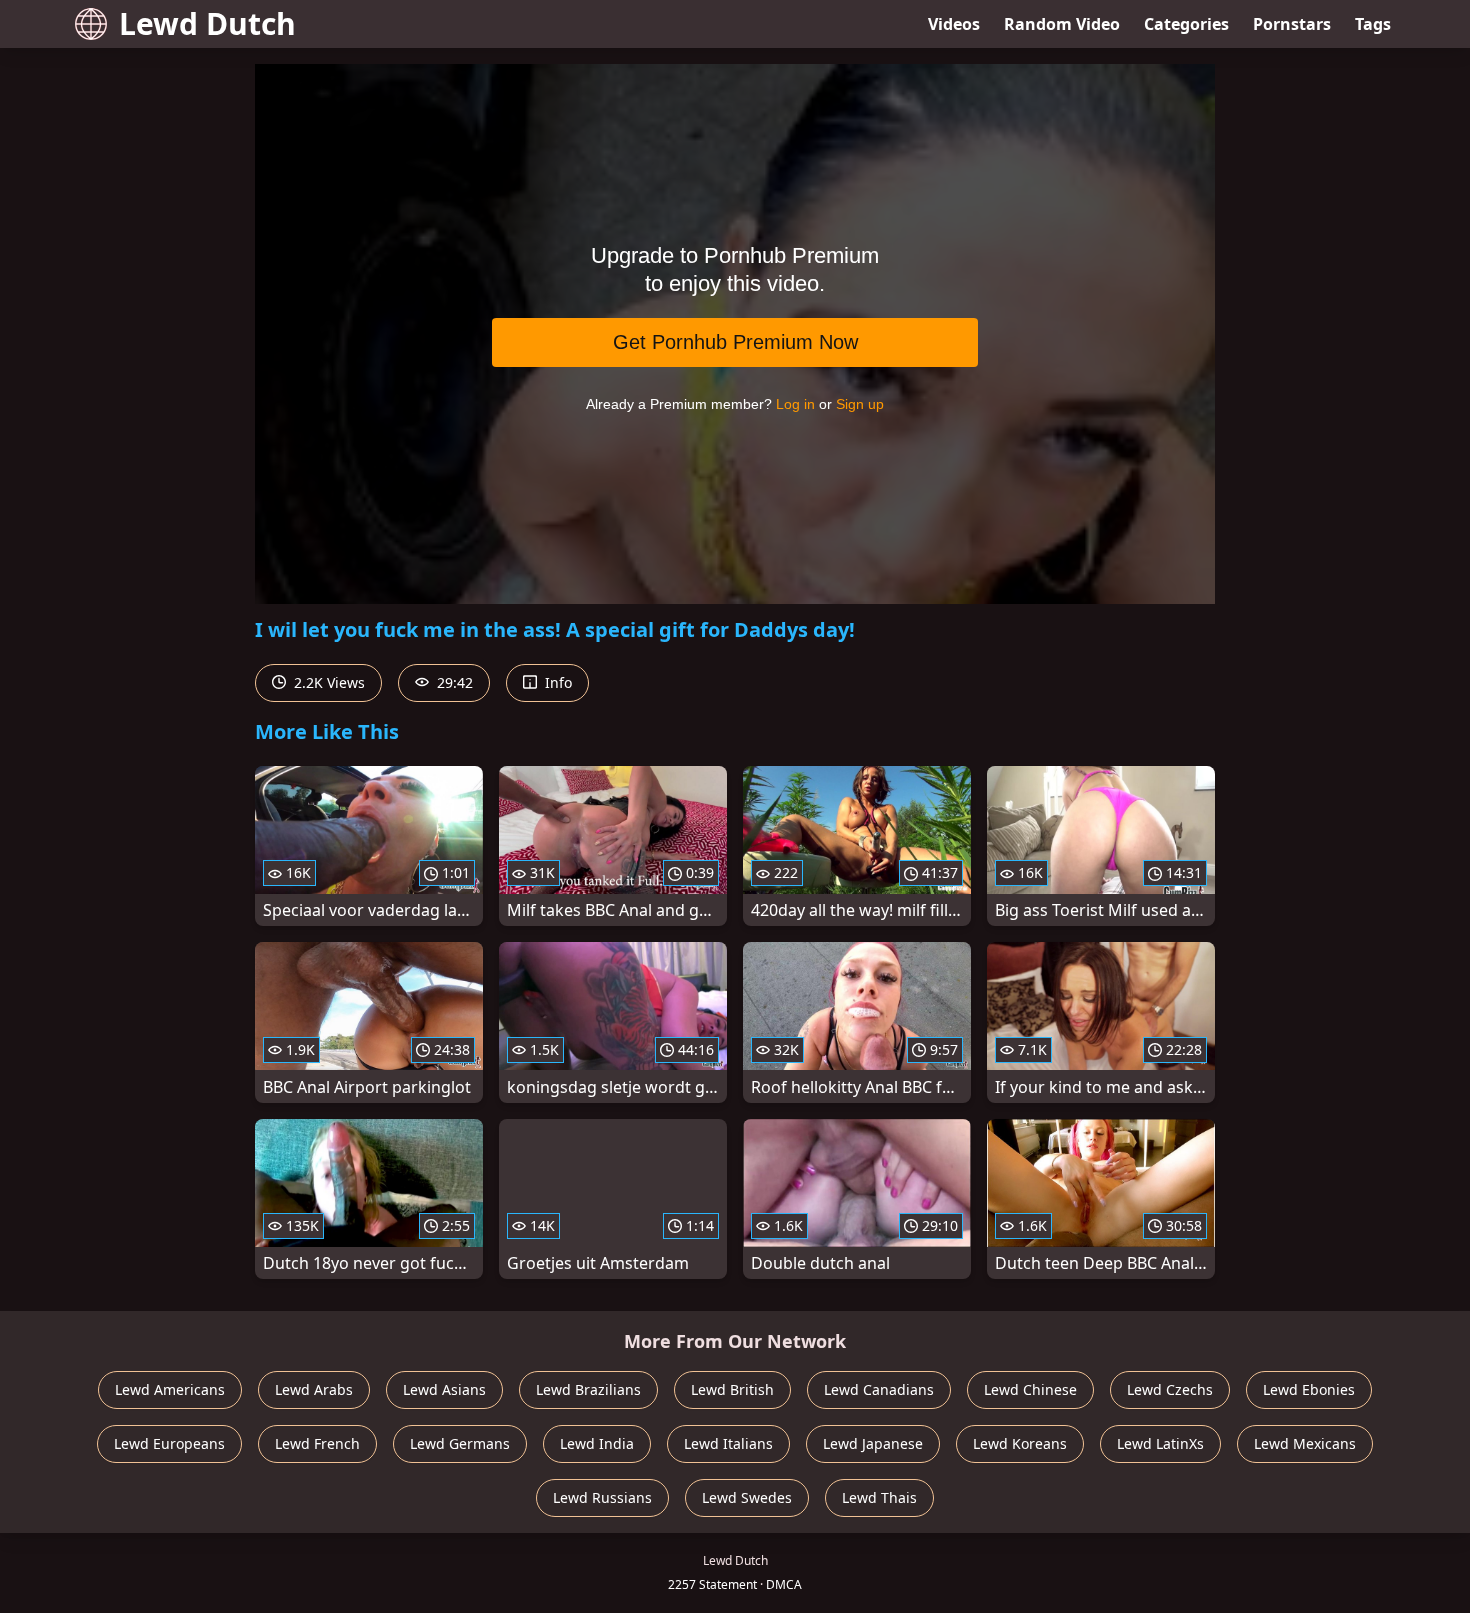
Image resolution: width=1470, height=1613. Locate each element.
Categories (1186, 24)
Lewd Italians (728, 1443)
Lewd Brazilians (588, 1389)
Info (556, 682)
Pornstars (1292, 24)
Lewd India (597, 1443)
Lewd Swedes (747, 1497)
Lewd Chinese (1030, 1389)
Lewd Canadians (879, 1389)
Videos (954, 24)
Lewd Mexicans (1305, 1443)
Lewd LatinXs (1160, 1443)
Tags (1373, 24)
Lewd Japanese (873, 1443)
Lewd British (732, 1389)
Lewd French (317, 1443)
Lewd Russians (602, 1497)
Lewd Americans (170, 1389)
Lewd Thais (879, 1497)
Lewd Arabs (314, 1389)
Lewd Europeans (169, 1443)
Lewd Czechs (1170, 1389)
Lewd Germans (460, 1443)
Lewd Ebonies (1309, 1389)
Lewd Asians (444, 1389)
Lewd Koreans (1020, 1443)
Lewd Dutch (207, 23)
